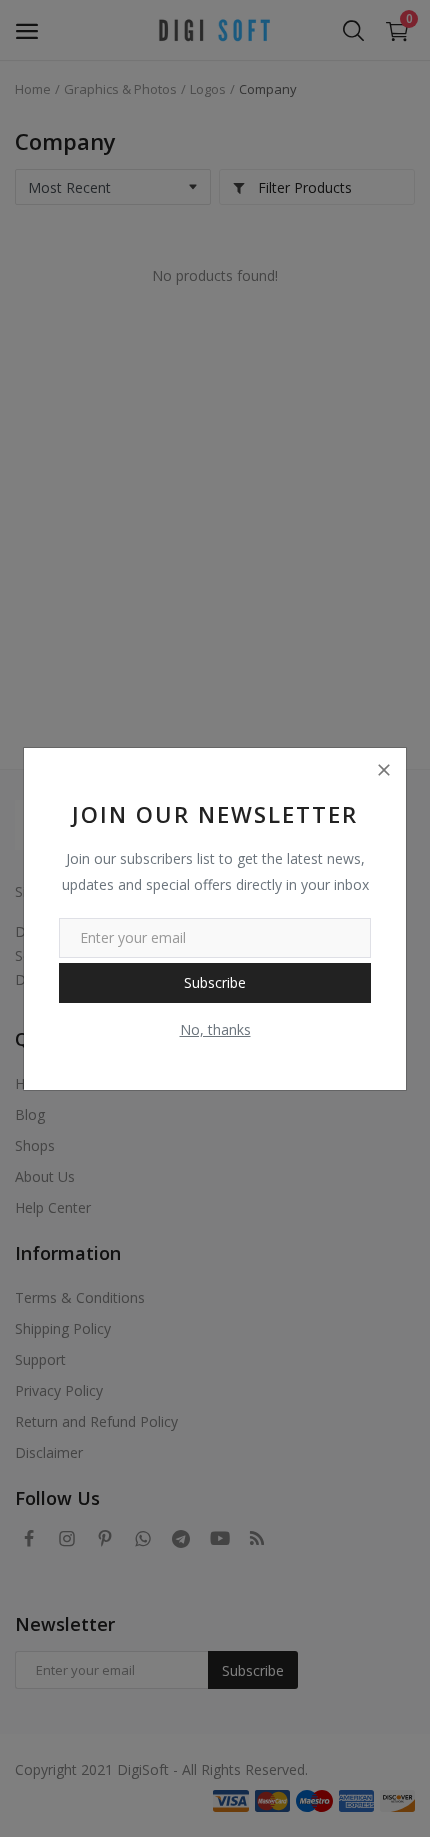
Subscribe (215, 982)
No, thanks (215, 1029)
